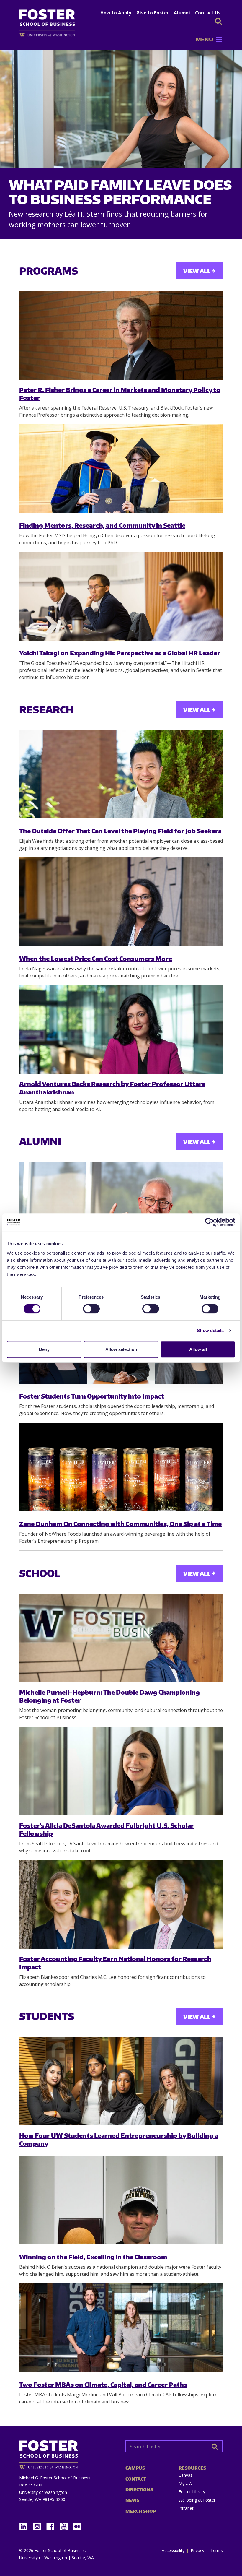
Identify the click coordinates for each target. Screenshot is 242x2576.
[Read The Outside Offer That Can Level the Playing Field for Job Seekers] (121, 774)
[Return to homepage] (68, 2453)
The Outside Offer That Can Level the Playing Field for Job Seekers (120, 831)
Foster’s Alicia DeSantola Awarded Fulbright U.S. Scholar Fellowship (107, 1829)
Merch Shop (141, 2511)
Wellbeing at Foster (197, 2500)
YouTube (66, 2525)
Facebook (53, 2525)
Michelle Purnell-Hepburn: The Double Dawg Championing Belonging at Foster (109, 1696)
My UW (185, 2483)
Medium (77, 2527)
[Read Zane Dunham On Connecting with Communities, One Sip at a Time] (121, 1467)
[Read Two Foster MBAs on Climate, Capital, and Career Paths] (121, 2328)
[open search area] (218, 21)
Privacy (197, 2551)
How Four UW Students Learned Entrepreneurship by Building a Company (119, 2139)
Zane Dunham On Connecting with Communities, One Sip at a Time (120, 1524)
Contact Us (208, 13)
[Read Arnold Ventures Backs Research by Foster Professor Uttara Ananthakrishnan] (121, 1029)
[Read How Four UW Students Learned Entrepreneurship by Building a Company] (121, 2081)
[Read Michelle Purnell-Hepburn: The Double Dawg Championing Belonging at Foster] (121, 1638)
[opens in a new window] (50, 35)
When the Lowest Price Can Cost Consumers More (96, 958)
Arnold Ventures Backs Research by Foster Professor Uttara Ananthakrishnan (112, 1088)
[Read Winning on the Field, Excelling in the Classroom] (121, 2200)
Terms (217, 2551)
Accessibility (173, 2551)
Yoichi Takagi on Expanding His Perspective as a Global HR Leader (120, 653)
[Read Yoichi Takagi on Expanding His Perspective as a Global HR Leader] (121, 596)
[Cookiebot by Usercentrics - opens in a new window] (209, 1222)
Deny (44, 1349)
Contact (136, 2479)
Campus (135, 2468)
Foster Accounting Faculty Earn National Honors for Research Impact (115, 1963)
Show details (210, 1330)
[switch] (91, 1309)
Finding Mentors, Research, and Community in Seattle (102, 525)
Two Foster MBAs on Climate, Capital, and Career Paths (103, 2384)
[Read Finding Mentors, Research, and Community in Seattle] (121, 469)
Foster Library (192, 2492)
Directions (139, 2490)
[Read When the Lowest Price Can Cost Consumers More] (121, 902)
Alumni (182, 13)
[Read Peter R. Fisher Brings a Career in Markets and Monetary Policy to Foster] (121, 335)
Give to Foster (153, 13)
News (132, 2500)
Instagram (39, 2525)
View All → (199, 271)
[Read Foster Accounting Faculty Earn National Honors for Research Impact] (121, 1904)
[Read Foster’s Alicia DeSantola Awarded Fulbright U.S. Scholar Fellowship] (121, 1771)
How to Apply (116, 13)
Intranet (186, 2508)
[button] (204, 39)
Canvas (185, 2475)
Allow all (198, 1349)
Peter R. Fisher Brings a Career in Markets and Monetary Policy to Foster (120, 394)
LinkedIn (25, 2525)
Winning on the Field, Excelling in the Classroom (93, 2257)
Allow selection (121, 1349)
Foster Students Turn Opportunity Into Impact (92, 1396)
